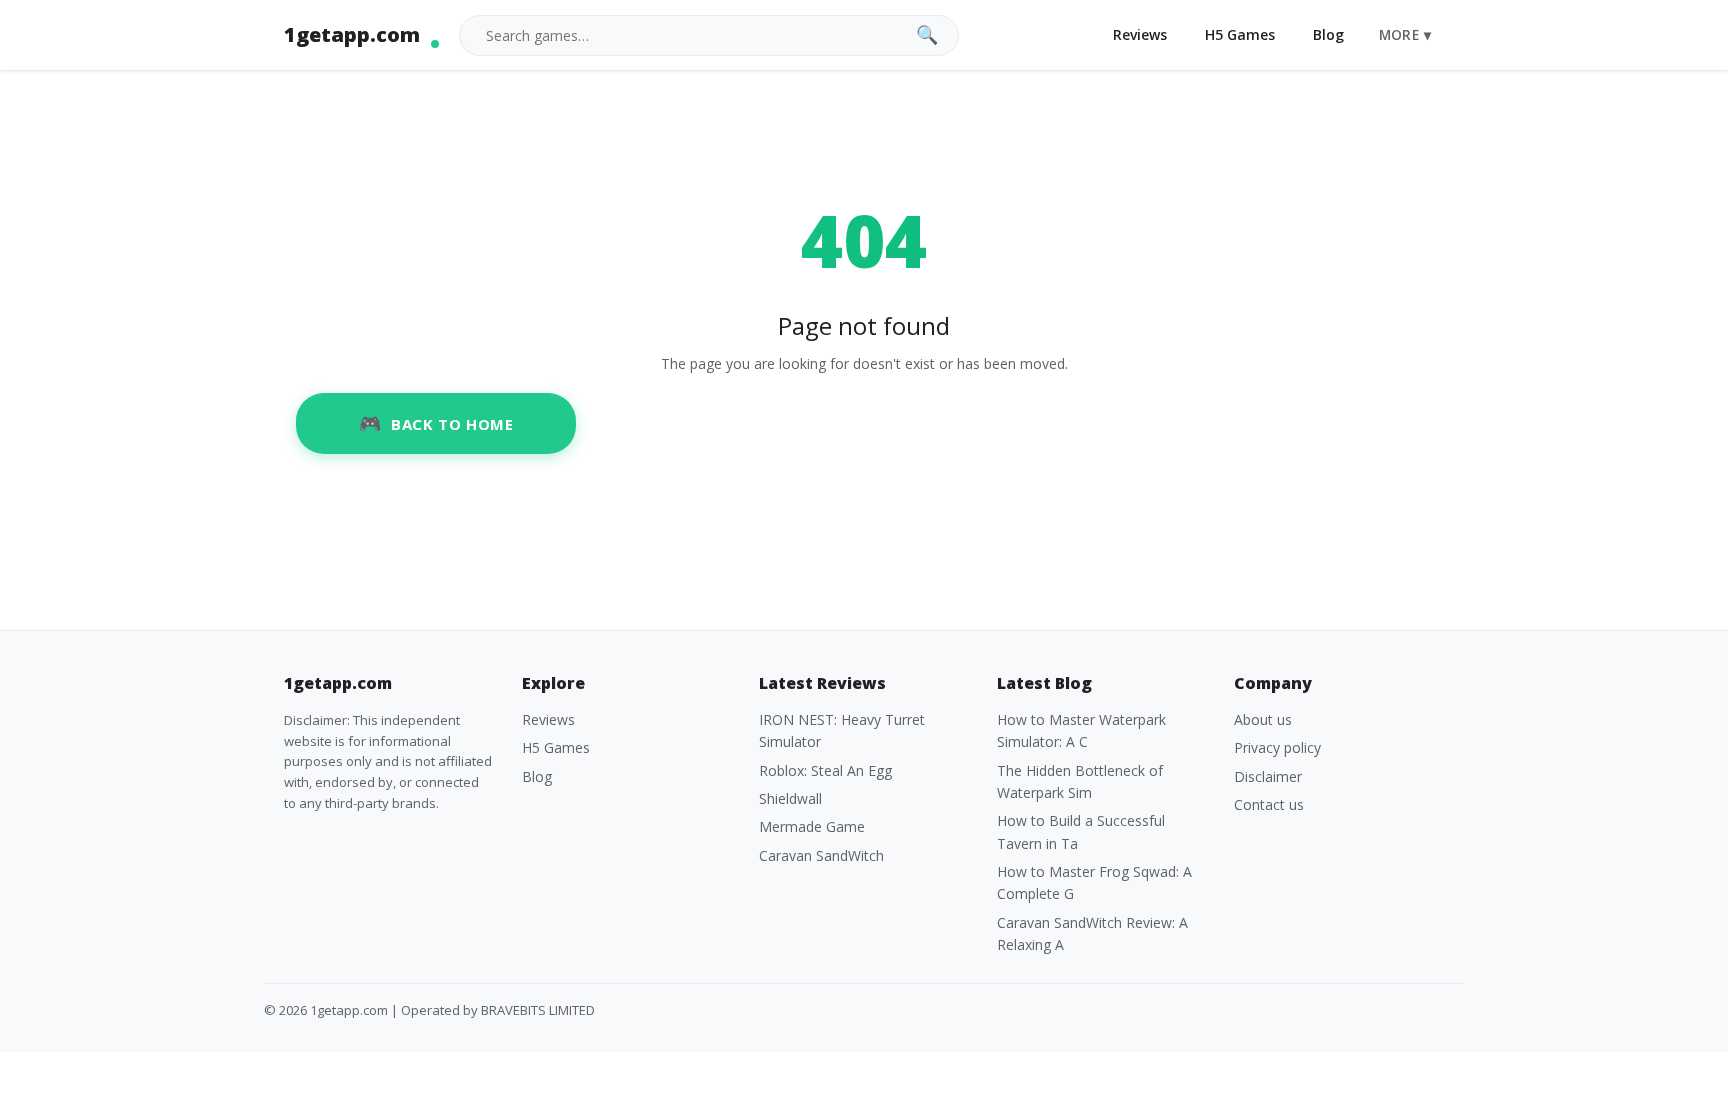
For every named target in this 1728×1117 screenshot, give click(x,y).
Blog (1328, 34)
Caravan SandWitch (821, 855)
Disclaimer (1268, 776)
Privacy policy (1277, 747)
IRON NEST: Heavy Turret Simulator (842, 730)
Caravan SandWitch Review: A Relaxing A (1092, 933)
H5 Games (1240, 34)
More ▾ (1405, 35)
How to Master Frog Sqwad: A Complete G (1094, 882)
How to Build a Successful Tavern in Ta (1081, 831)
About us (1263, 719)
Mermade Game (812, 826)
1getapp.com (352, 34)
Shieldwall (790, 798)
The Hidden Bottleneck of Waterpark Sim (1080, 781)
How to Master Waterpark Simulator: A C (1081, 730)
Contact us (1269, 804)
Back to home (452, 424)
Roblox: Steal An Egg (825, 770)
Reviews (1140, 34)
